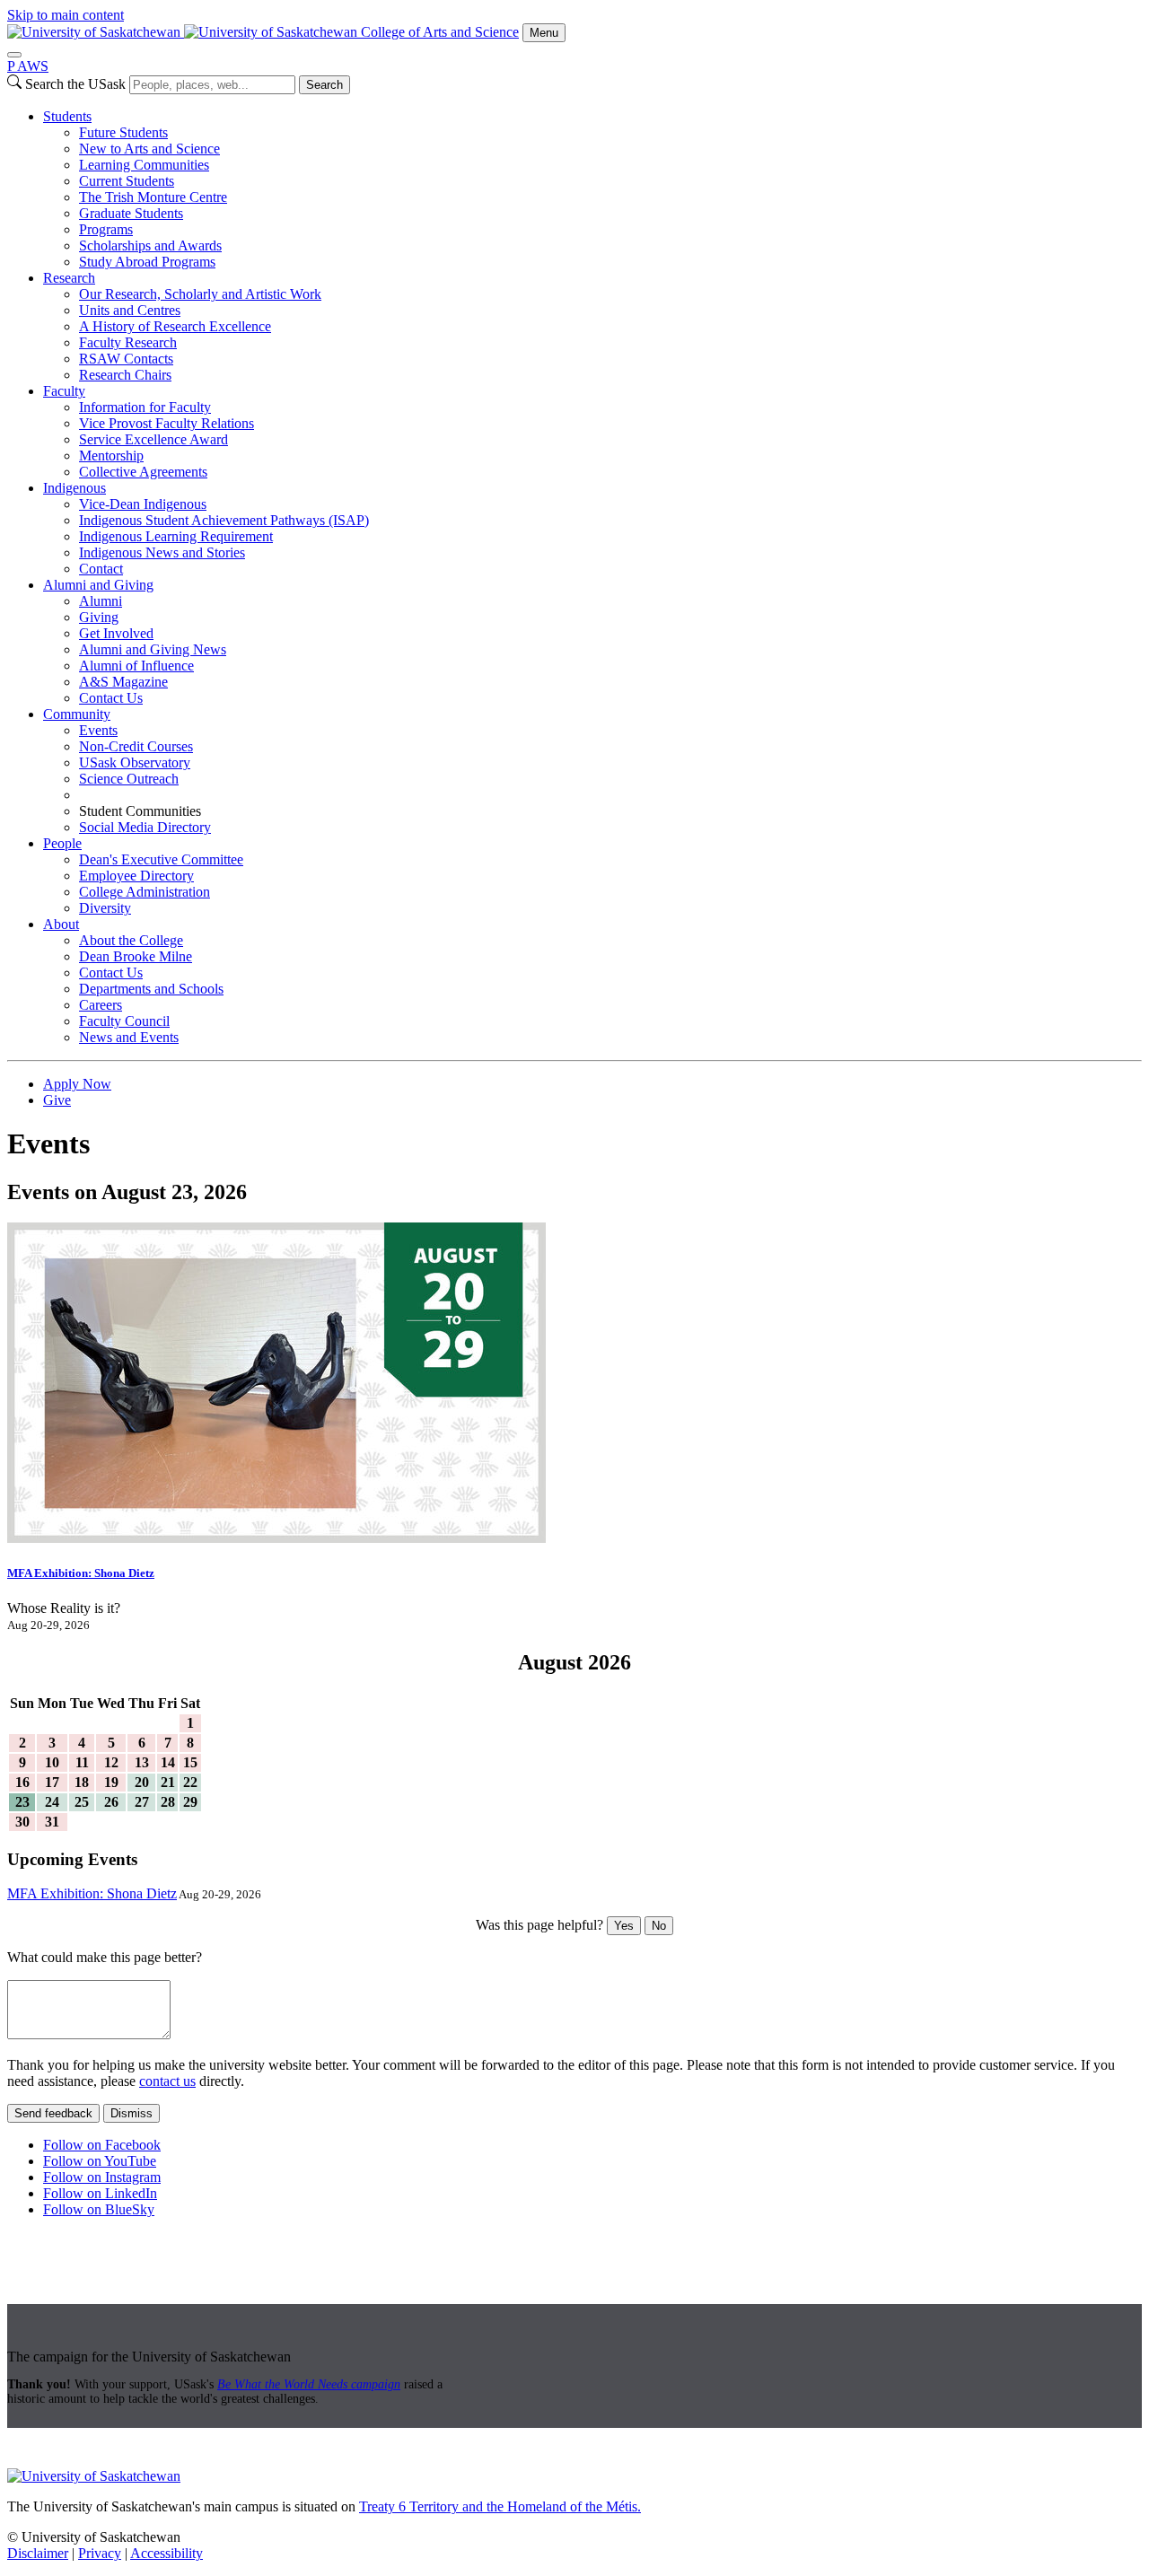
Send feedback (53, 2113)
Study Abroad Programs (147, 262)
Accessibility (167, 2553)
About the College (131, 940)
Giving (99, 617)
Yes (624, 1926)
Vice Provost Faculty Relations (167, 423)
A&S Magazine (123, 682)
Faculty (64, 391)
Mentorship (111, 456)
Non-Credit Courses (136, 746)
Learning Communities (144, 165)
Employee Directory (136, 876)
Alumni (101, 601)
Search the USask (75, 84)
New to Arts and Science (149, 149)
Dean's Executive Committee (161, 859)
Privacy (100, 2553)
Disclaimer (38, 2553)
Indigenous (75, 488)
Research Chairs (125, 375)
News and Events (129, 1037)
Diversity (105, 908)
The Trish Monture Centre (153, 197)
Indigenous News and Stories (162, 552)
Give (57, 1100)
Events (98, 730)
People (62, 843)
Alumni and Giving (98, 585)
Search (325, 85)
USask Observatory (135, 762)
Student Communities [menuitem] (140, 811)
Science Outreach (129, 779)
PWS (28, 66)
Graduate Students (131, 213)
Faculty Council (124, 1021)
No (659, 1926)
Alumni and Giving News (153, 649)
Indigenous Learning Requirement (176, 536)
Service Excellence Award (153, 439)
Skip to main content (66, 15)
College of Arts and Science (440, 32)
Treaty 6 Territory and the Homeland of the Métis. (500, 2506)
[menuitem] (592, 189)
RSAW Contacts (126, 359)
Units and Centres (130, 310)
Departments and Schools (151, 989)
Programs (106, 229)
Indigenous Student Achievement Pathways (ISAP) (224, 520)
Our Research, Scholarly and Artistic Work (200, 294)
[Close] (14, 55)
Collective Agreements (143, 472)
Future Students (123, 132)
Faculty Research (128, 342)
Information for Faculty (145, 407)
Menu (544, 33)
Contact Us (111, 698)
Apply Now (77, 1084)
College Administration (145, 892)
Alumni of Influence (136, 666)
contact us (167, 2081)
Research (69, 278)
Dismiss (132, 2113)
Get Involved (116, 633)
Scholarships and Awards (150, 245)
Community (77, 714)
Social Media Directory (145, 827)
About (61, 924)
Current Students (127, 181)
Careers (101, 1005)
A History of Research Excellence (175, 326)
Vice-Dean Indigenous (143, 504)
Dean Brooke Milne (136, 956)
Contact (101, 569)
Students (67, 116)
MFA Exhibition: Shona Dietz (81, 1573)
